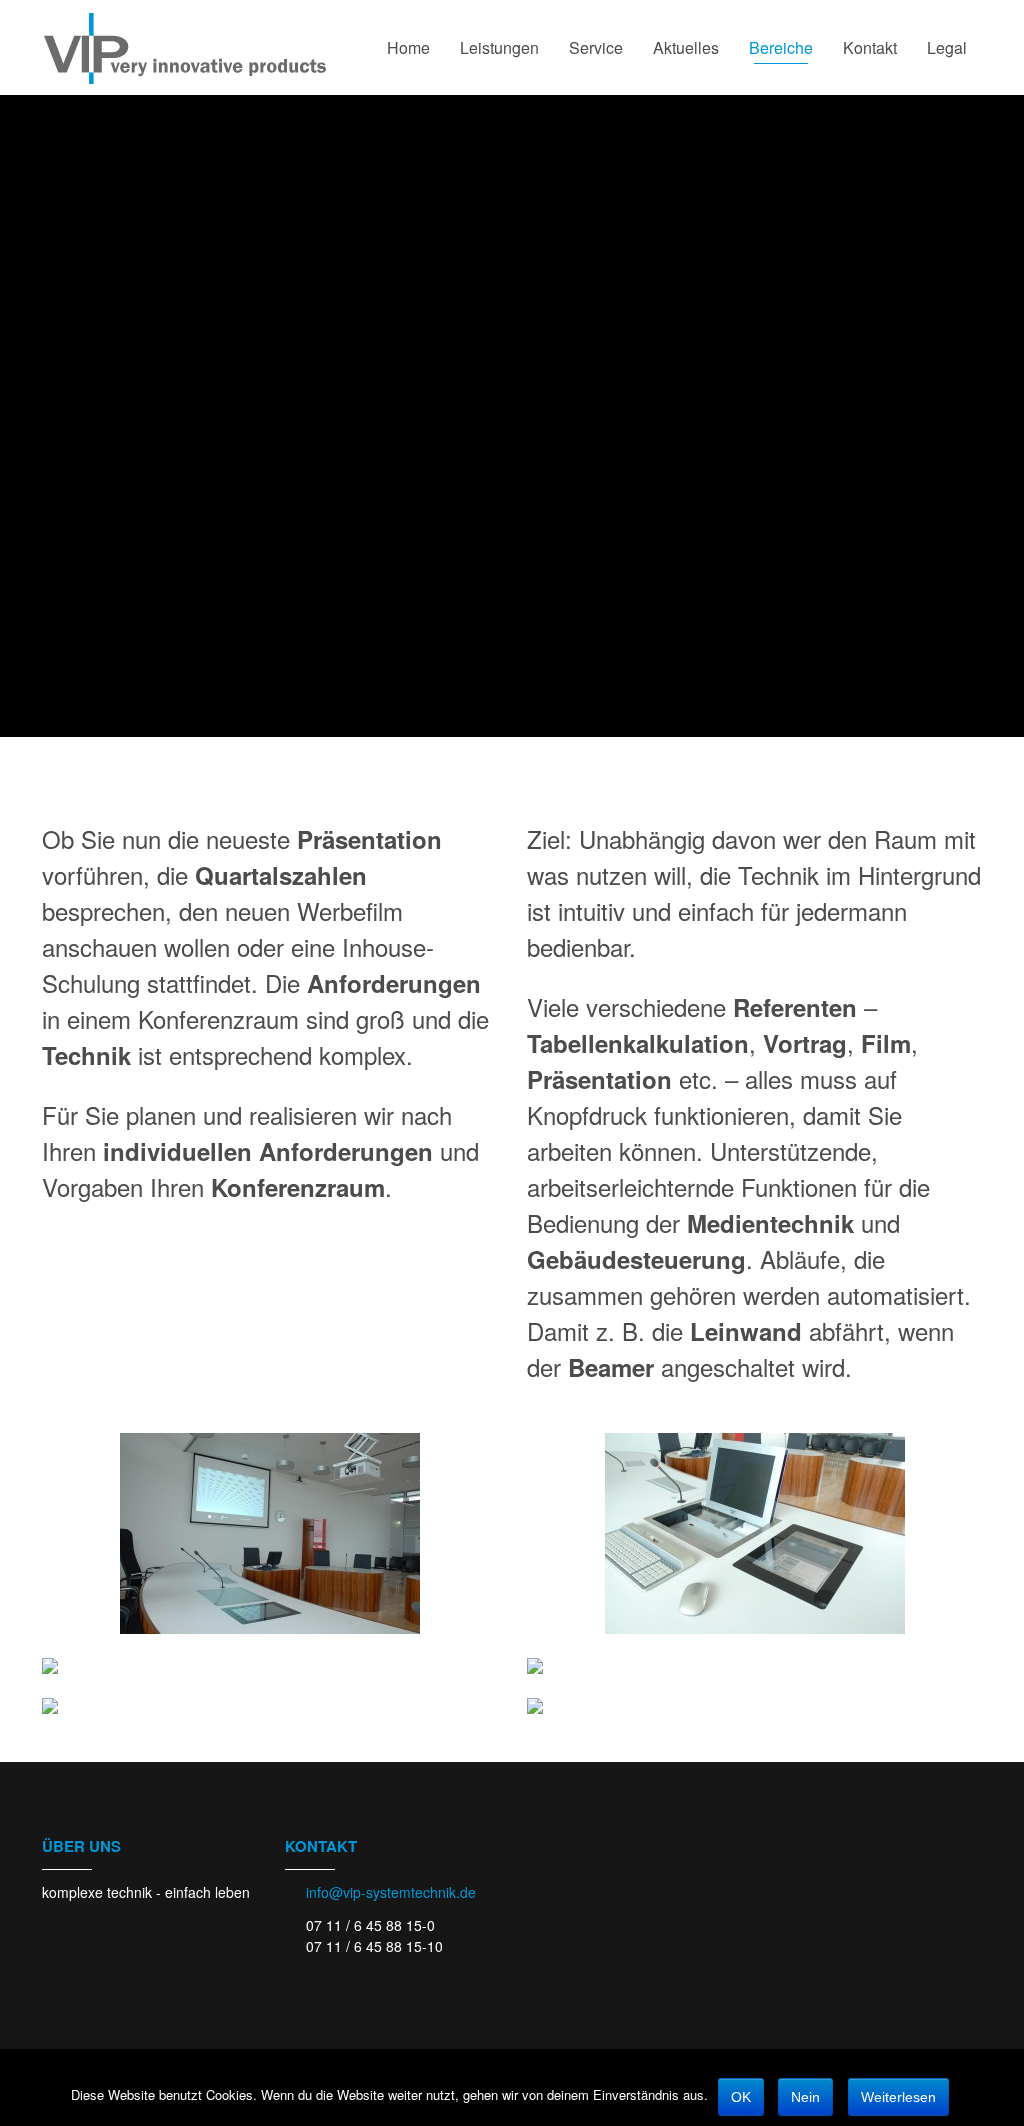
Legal (947, 47)
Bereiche (781, 47)
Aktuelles (686, 47)
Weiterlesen (898, 2097)
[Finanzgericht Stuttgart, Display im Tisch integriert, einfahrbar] (754, 1533)
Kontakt (870, 47)
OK (741, 2097)
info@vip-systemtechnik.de (391, 1892)
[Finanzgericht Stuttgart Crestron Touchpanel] (269, 1666)
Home (408, 47)
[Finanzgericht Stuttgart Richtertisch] (754, 1666)
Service (596, 47)
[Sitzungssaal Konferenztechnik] (269, 1533)
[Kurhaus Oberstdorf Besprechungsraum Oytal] (269, 1706)
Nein (805, 2097)
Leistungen (499, 47)
